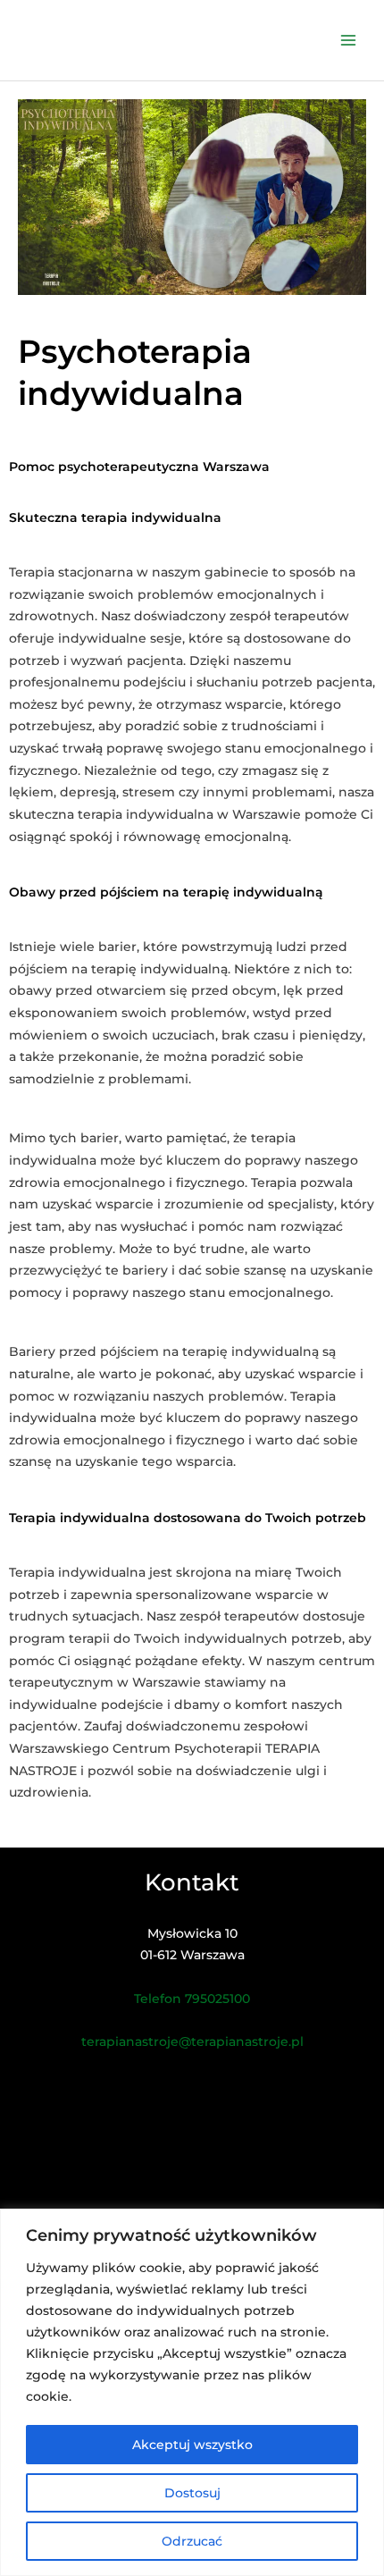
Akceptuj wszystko (192, 2445)
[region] (192, 2392)
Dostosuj (192, 2493)
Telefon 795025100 (192, 1999)
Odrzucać (192, 2541)
